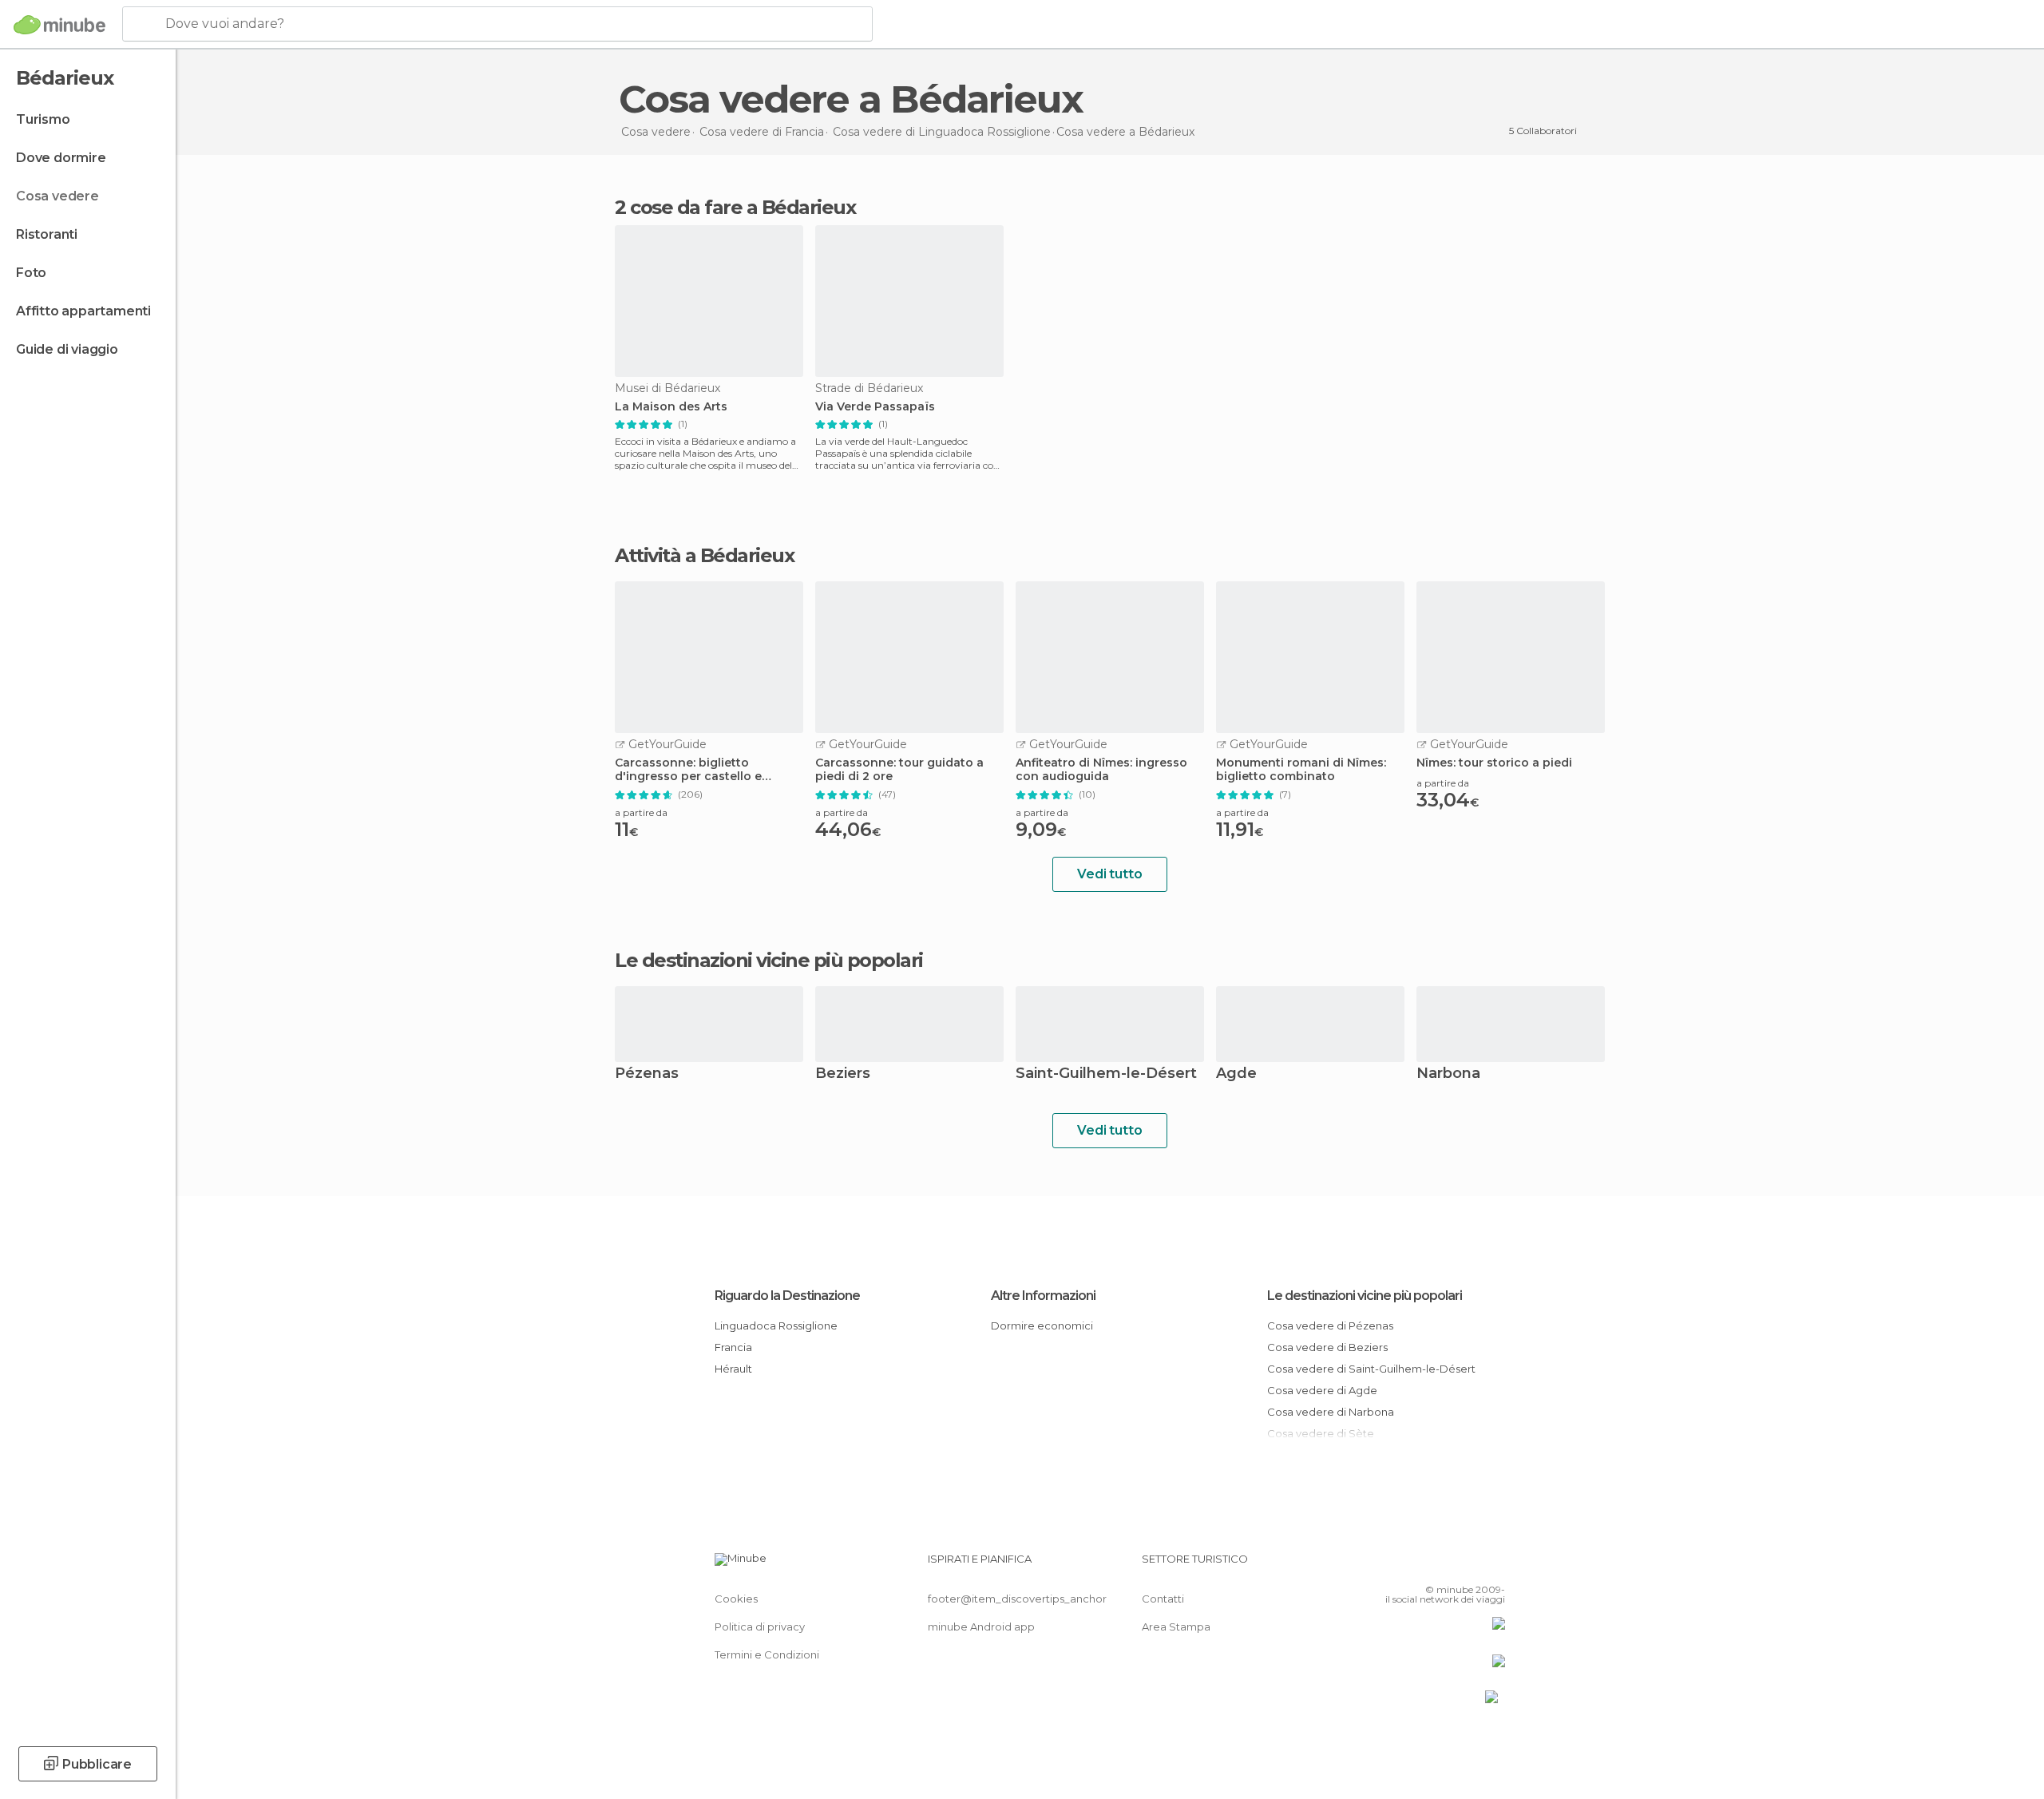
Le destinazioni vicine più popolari (769, 961)
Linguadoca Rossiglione (776, 1325)
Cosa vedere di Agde (1322, 1390)
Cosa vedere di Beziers (1327, 1347)
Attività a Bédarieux (704, 556)
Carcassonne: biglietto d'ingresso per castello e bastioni (688, 770)
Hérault (733, 1369)
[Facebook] (1414, 1565)
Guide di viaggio (67, 349)
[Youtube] (1493, 1565)
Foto (31, 273)
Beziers (843, 1074)
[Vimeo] (1467, 1565)
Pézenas (647, 1074)
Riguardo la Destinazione (787, 1296)
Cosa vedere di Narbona (1331, 1412)
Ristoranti (47, 234)
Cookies (736, 1599)
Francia (733, 1347)
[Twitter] (1440, 1565)
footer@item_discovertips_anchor (1017, 1599)
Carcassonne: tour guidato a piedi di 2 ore (899, 770)
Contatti (1163, 1599)
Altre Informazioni (1043, 1296)
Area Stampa (1176, 1627)
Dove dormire (61, 158)
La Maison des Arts (671, 407)
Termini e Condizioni (767, 1654)
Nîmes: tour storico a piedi (1494, 763)
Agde (1236, 1074)
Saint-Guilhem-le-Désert (1106, 1074)
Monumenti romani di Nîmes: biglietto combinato (1301, 770)
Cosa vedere (57, 196)
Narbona (1448, 1074)
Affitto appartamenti (83, 311)
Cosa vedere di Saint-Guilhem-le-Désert (1371, 1369)
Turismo (43, 119)
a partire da (641, 812)
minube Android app (981, 1627)
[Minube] (59, 25)
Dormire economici (1042, 1325)
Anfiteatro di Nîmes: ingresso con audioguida (1101, 770)
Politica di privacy (760, 1627)
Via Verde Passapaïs (875, 407)
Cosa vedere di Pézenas (1330, 1325)
